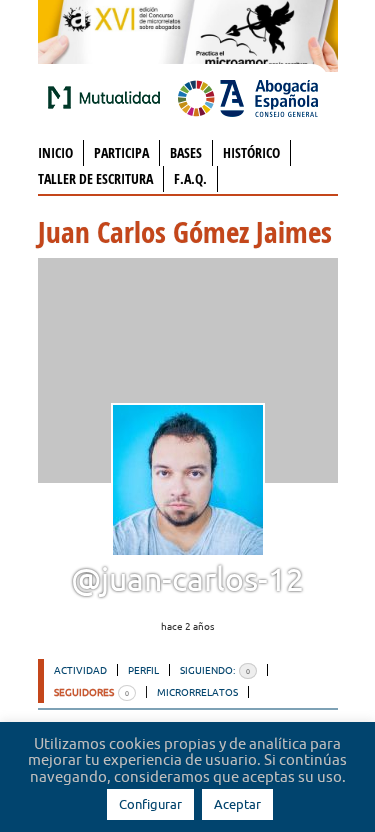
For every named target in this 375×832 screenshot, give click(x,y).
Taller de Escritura (95, 178)
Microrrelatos (197, 692)
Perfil (143, 670)
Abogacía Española (248, 97)
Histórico (251, 152)
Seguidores (91, 692)
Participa (121, 152)
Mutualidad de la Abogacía (108, 97)
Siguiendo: (215, 670)
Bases (186, 152)
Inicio (55, 152)
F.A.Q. (190, 178)
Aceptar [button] (237, 804)
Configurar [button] (150, 804)
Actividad (80, 670)
